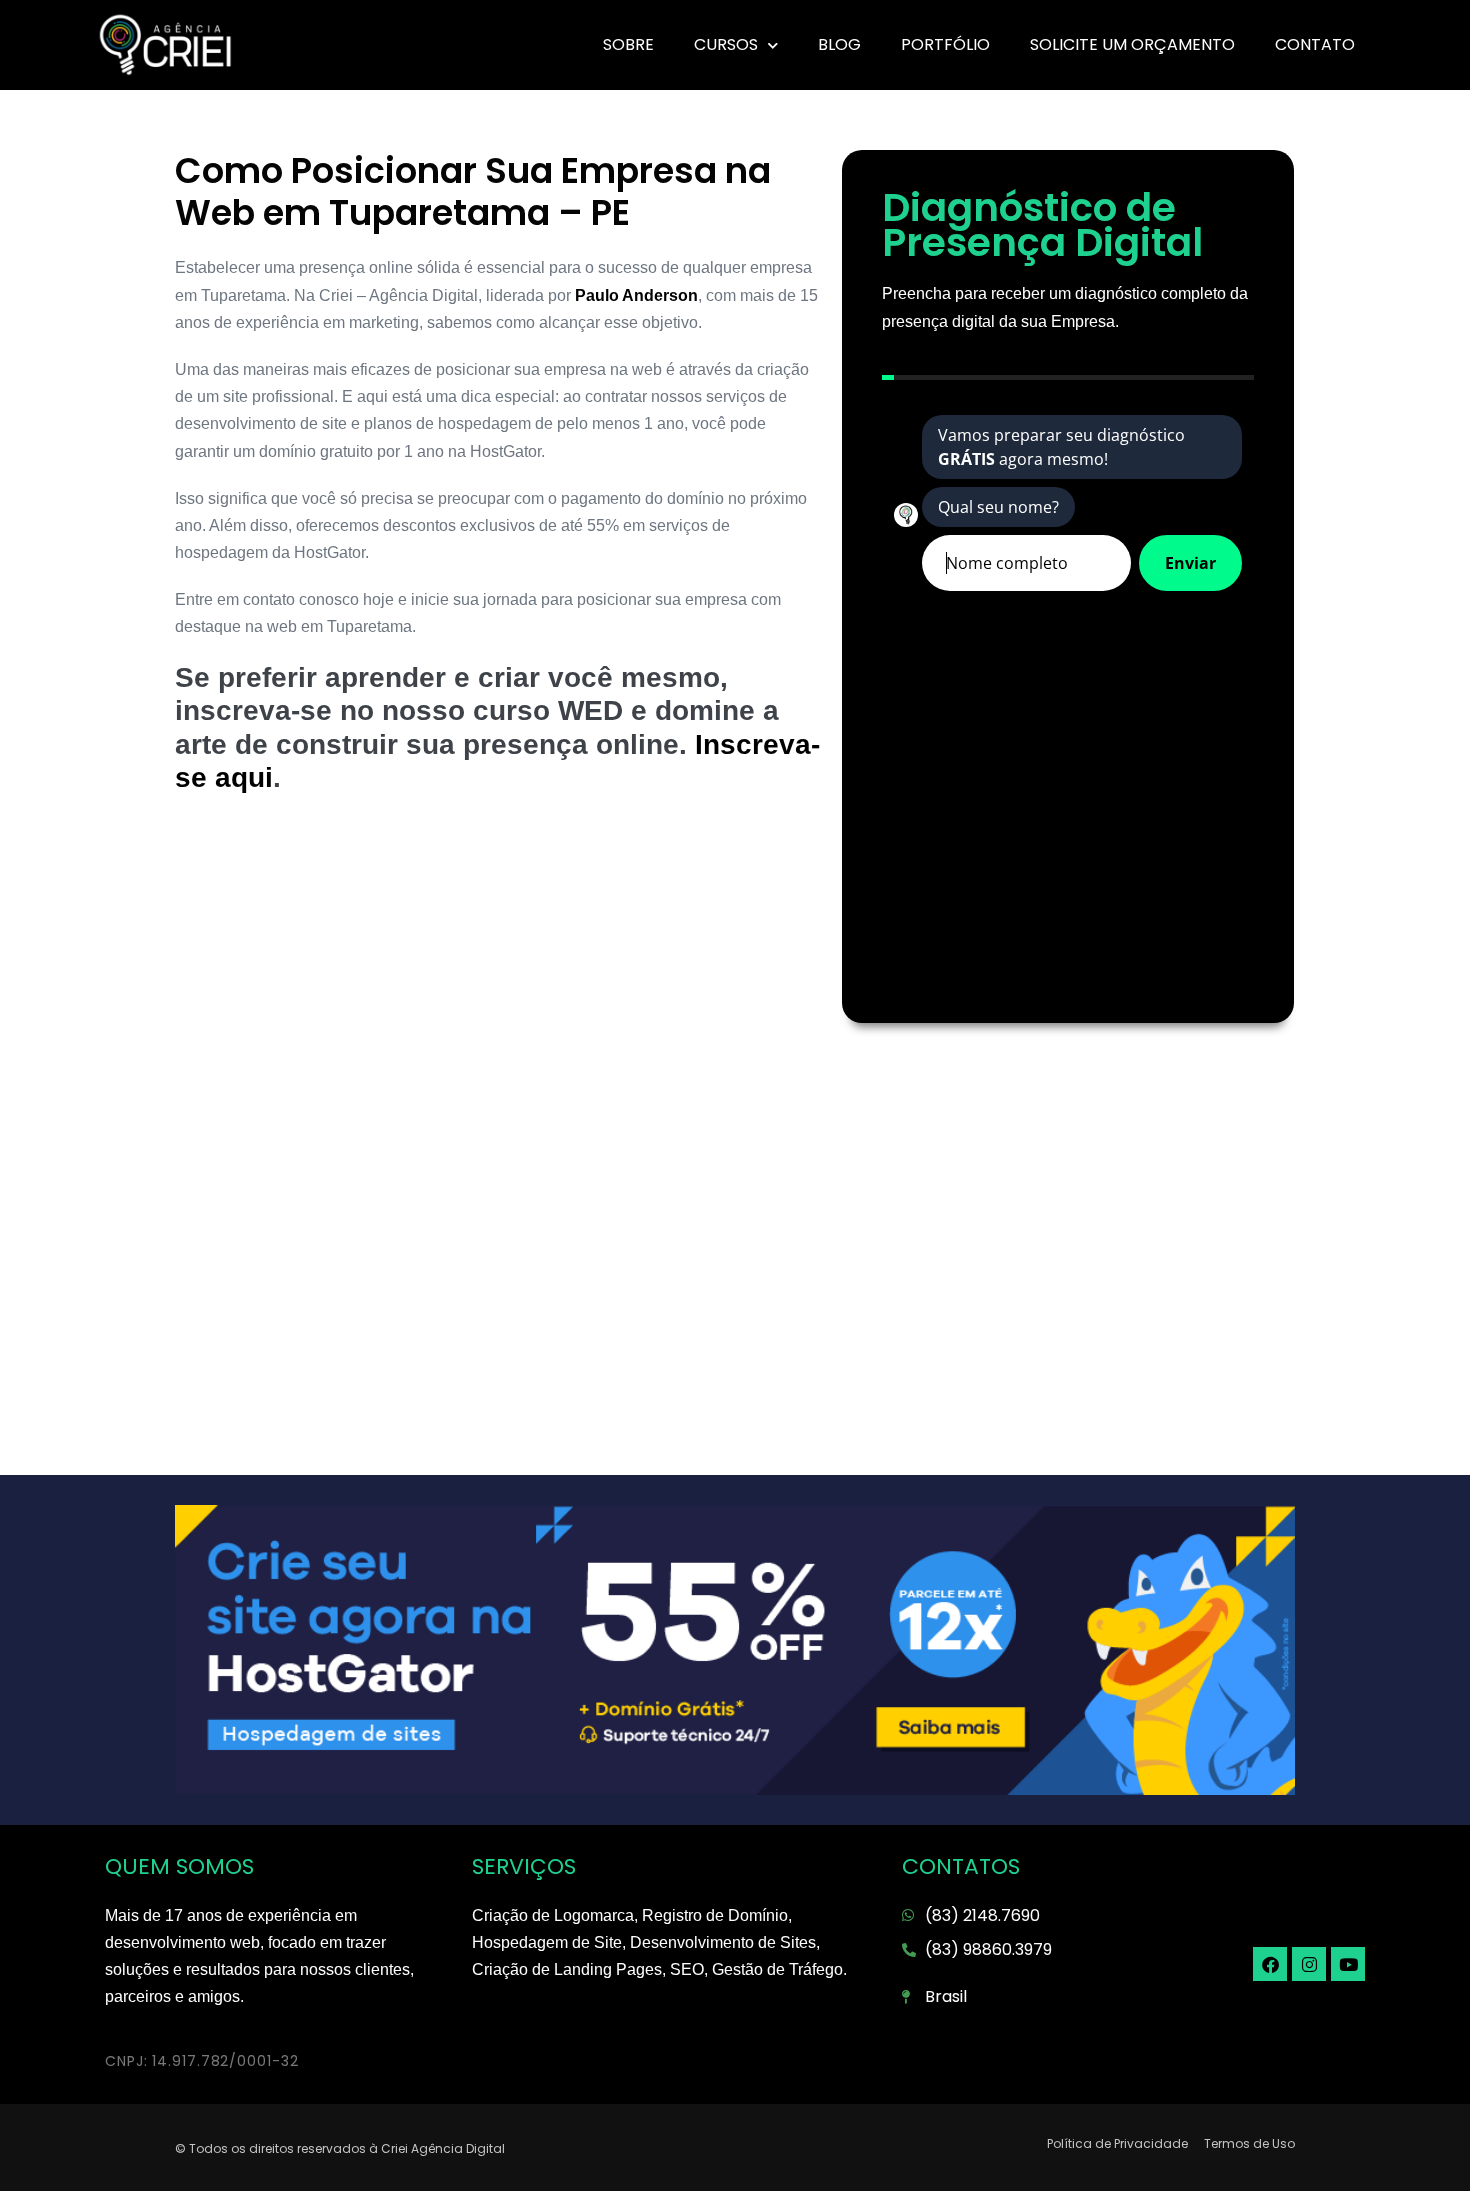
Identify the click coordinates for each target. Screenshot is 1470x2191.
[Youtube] (1348, 1964)
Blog (839, 44)
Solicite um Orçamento (1132, 44)
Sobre (628, 44)
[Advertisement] (498, 975)
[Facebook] (1270, 1964)
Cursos (726, 44)
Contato (1315, 44)
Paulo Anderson (636, 295)
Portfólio (945, 44)
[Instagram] (1309, 1964)
